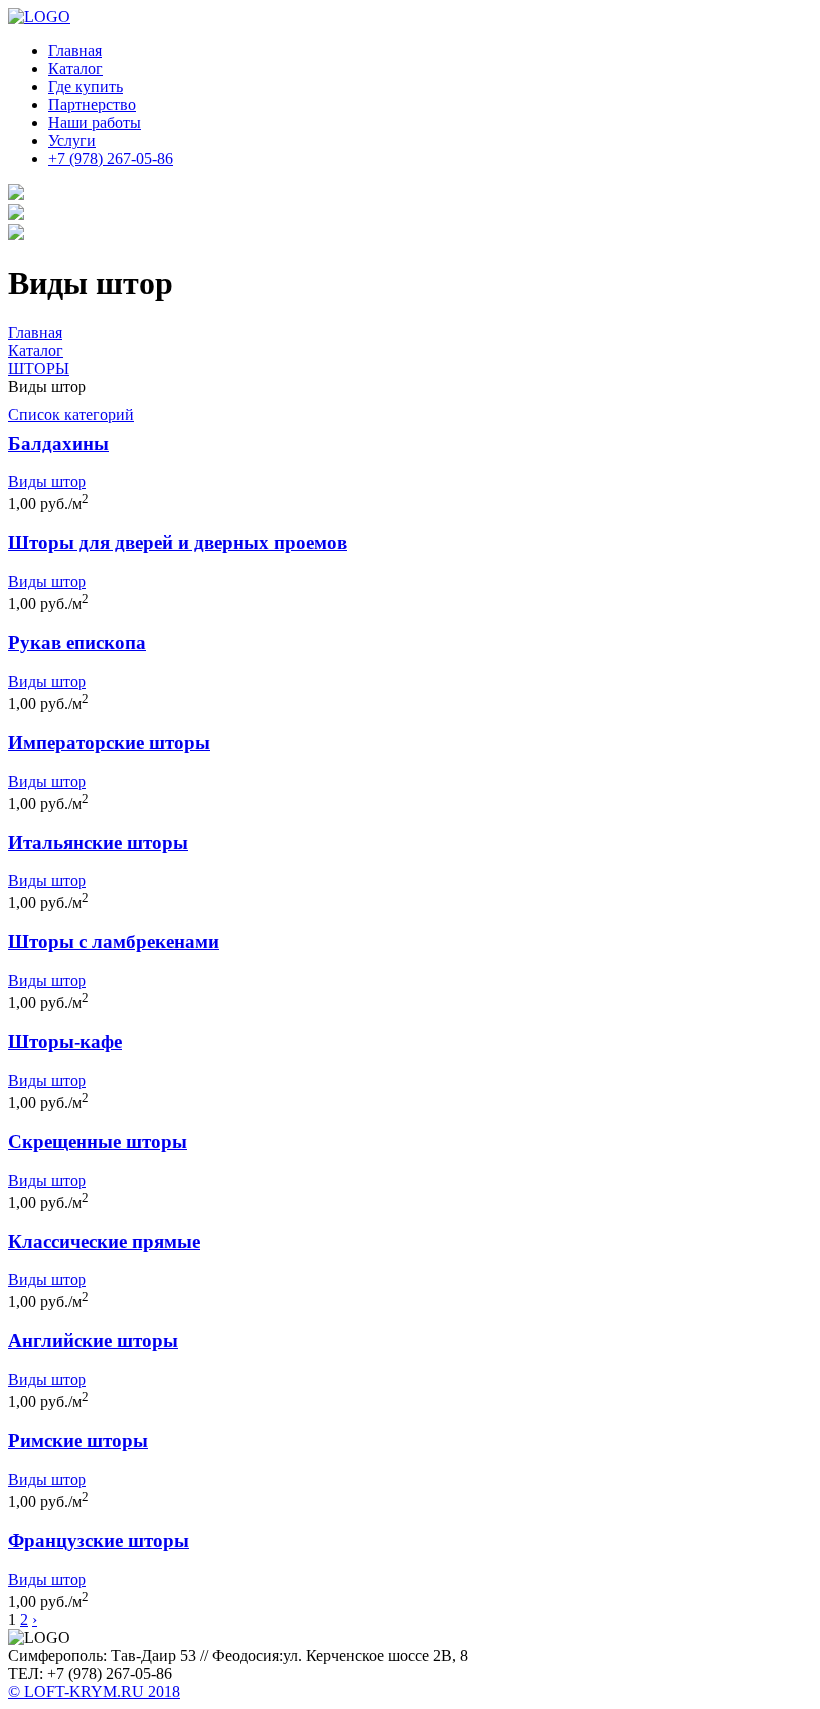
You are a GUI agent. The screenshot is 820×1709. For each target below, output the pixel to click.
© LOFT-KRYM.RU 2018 (94, 1691)
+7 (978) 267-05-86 (110, 158)
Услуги (72, 140)
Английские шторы (93, 1340)
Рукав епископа (77, 642)
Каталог (75, 68)
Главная (75, 50)
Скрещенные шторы (97, 1141)
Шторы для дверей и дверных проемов (177, 542)
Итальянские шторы (98, 842)
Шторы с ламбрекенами (113, 941)
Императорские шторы (109, 742)
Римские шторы (78, 1440)
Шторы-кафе (65, 1041)
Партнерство (92, 104)
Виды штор (47, 481)
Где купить (85, 86)
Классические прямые (104, 1241)
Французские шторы (98, 1540)
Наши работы (94, 122)
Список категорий (71, 414)
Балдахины (58, 443)
